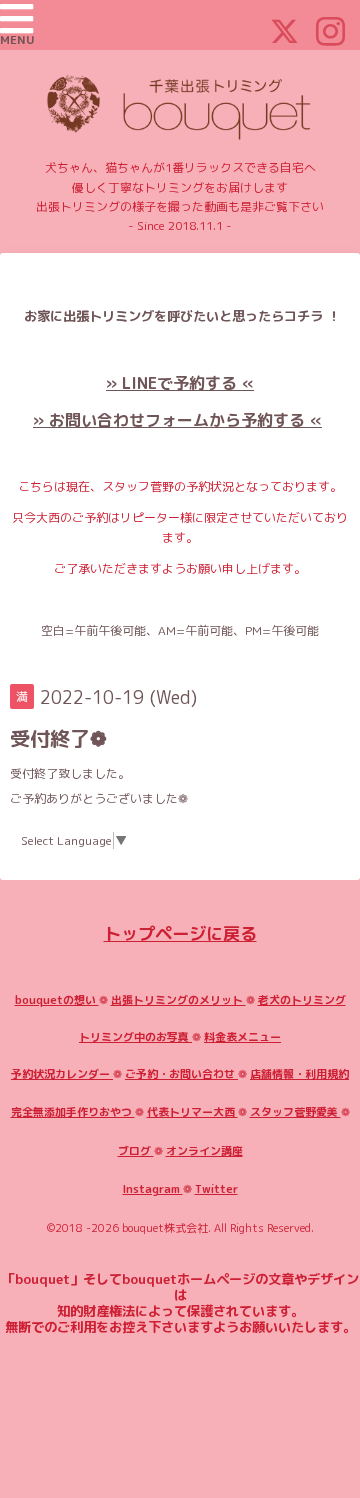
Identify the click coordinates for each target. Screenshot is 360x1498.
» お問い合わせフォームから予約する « (177, 420)
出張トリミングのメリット (178, 1000)
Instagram (153, 1189)
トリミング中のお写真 (135, 1037)
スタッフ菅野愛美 (295, 1112)
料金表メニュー (242, 1037)
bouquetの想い (57, 1000)
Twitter (216, 1189)
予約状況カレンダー (62, 1074)
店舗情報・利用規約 (299, 1074)
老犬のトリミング (302, 1000)
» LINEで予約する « (180, 383)
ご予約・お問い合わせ (181, 1074)
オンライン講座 (204, 1151)
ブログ (136, 1151)
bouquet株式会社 (165, 1228)
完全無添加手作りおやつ (73, 1112)
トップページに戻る (180, 933)
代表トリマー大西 (192, 1112)
